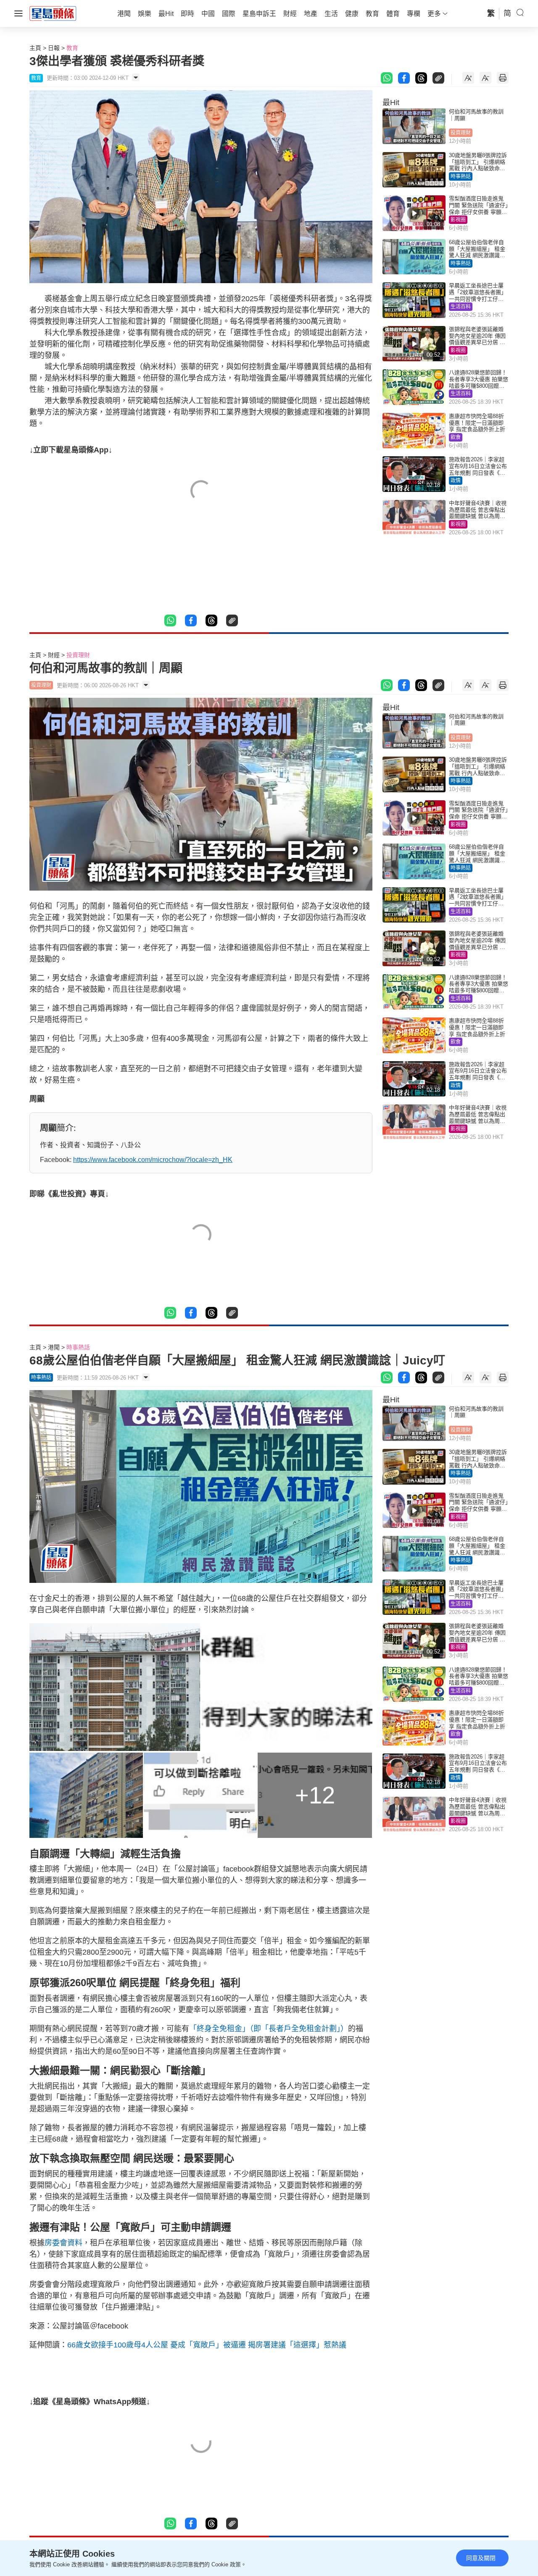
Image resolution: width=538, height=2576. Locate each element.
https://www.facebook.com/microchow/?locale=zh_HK (153, 1160)
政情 (456, 481)
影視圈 (458, 220)
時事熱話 (461, 176)
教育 (72, 48)
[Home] (53, 13)
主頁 (35, 48)
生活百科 (461, 307)
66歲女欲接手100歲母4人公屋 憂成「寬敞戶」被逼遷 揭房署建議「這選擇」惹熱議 (207, 2345)
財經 (54, 655)
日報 (54, 48)
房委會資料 (63, 2243)
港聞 (54, 1347)
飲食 (456, 437)
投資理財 (461, 133)
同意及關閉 (481, 2558)
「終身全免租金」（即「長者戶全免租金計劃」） (269, 2029)
